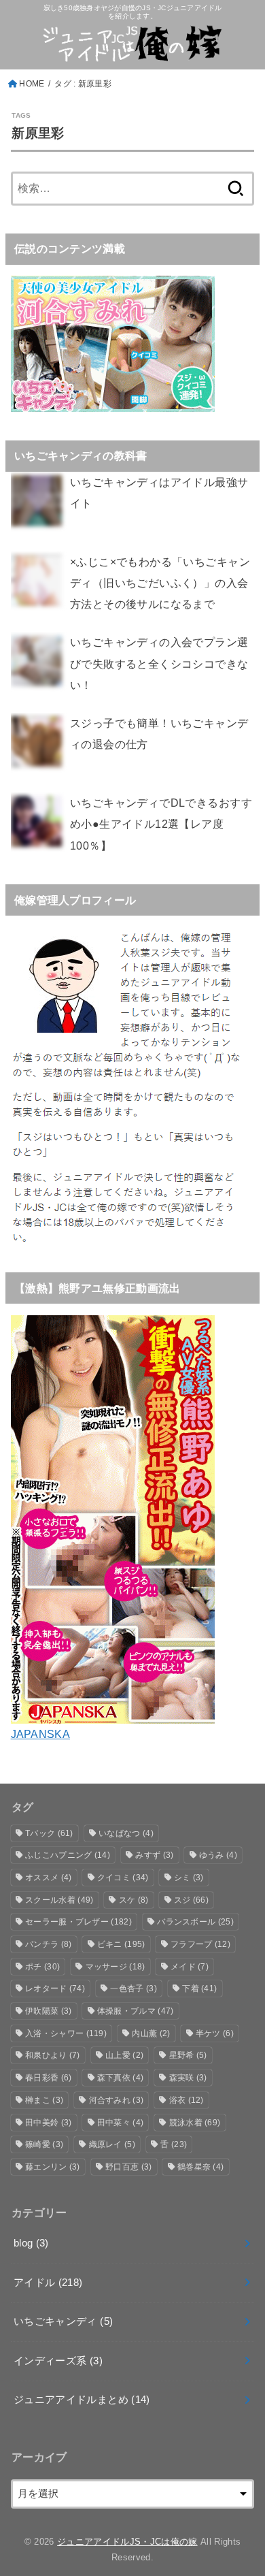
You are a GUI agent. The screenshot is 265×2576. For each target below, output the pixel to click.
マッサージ (116, 1967)
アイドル (48, 2283)
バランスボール (195, 1922)
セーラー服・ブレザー (78, 1922)
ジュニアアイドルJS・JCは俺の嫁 (127, 2542)
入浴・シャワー (66, 2033)
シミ (189, 1878)
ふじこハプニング (68, 1855)
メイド (190, 1967)
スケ (134, 1900)
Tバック (49, 1833)
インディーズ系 (58, 2361)
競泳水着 (195, 2123)
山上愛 (124, 2055)
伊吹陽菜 (48, 2011)
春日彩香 (48, 2078)
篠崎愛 (44, 2144)
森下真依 (120, 2078)
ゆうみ (218, 1855)
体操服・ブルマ (136, 2011)
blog (31, 2243)
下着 (199, 1989)
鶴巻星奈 (200, 2167)
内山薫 (151, 2033)
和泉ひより (53, 2055)
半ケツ (215, 2033)
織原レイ (112, 2144)
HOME (32, 84)
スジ (191, 1900)
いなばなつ (126, 1833)
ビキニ (121, 1944)
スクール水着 (59, 1900)
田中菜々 (120, 2123)
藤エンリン (53, 2167)
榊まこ (44, 2100)
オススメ (48, 1878)
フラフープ (200, 1944)
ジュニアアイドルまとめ (82, 2400)
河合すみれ (117, 2100)
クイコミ (123, 1878)
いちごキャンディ (63, 2321)
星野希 (188, 2055)
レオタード (55, 1989)
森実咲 (188, 2078)
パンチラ (48, 1944)
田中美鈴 (48, 2123)
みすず (154, 1855)
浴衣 (187, 2100)
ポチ (42, 1967)
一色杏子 (133, 1989)
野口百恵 (128, 2167)
